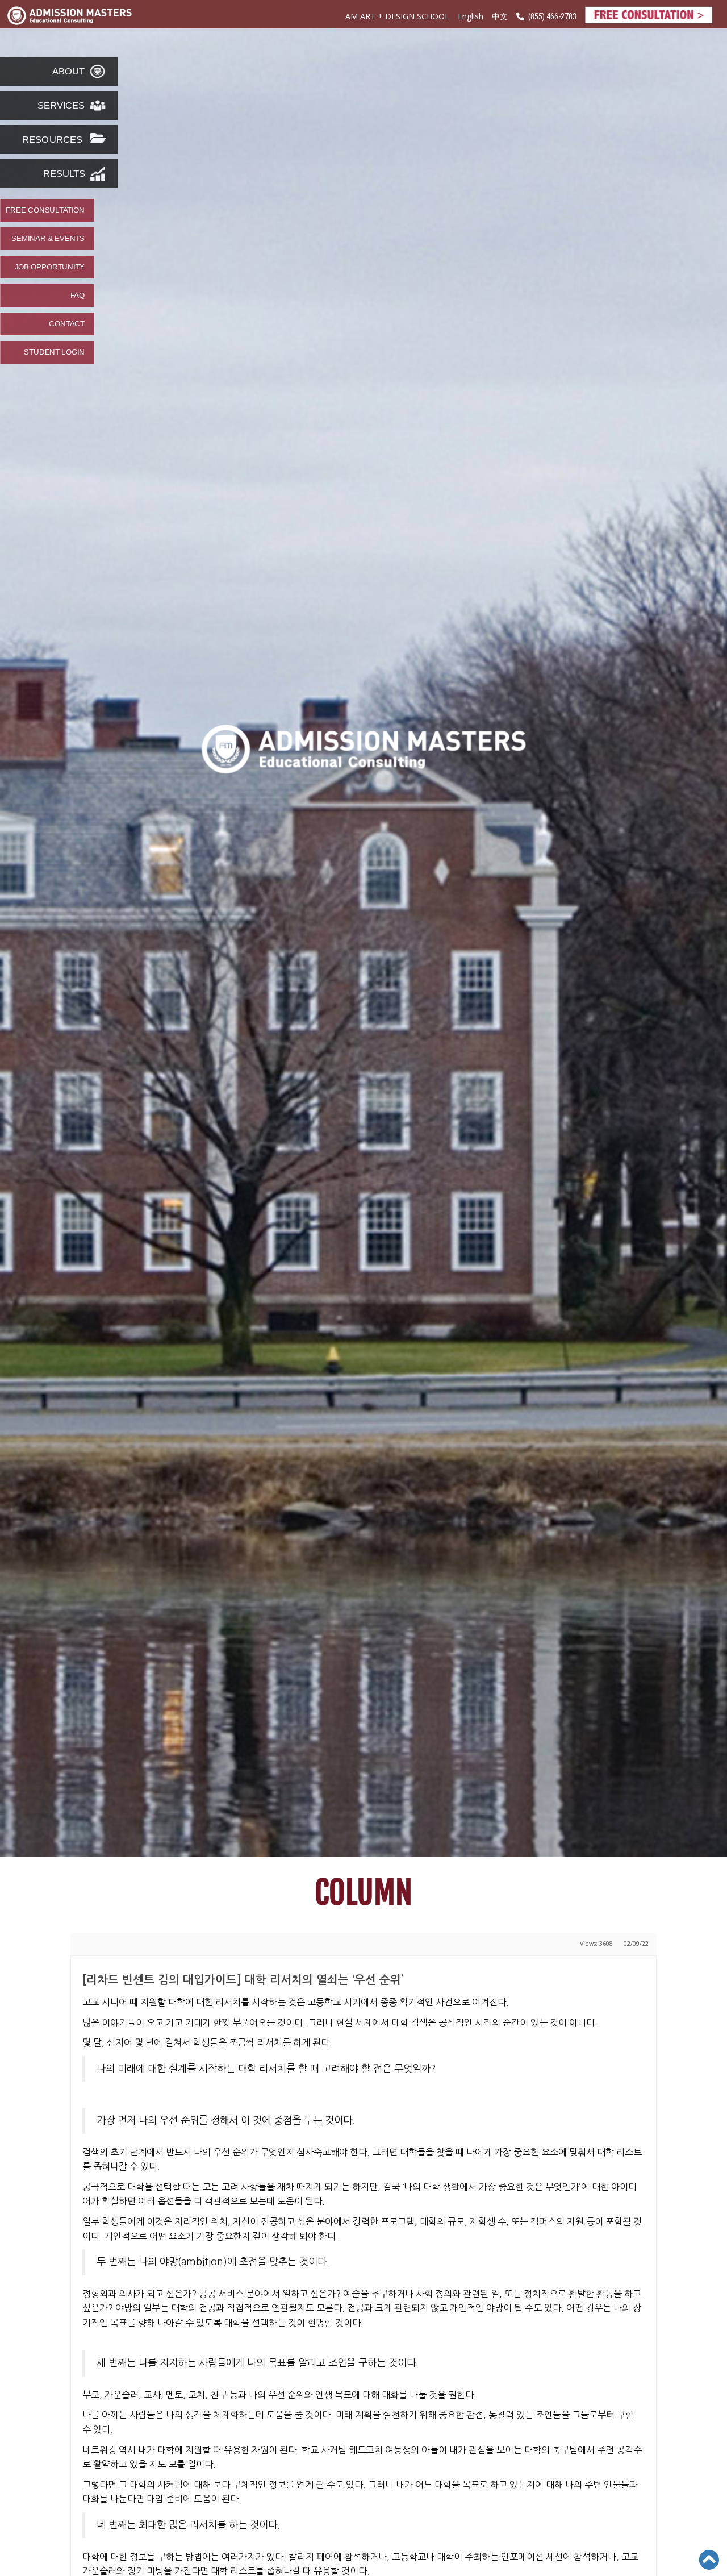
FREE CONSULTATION (45, 210)
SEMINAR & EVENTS (48, 239)
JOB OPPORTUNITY (50, 267)
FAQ (78, 296)
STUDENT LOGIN (54, 352)
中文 (500, 17)
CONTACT (67, 324)
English (471, 16)
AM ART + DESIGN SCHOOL (397, 16)
